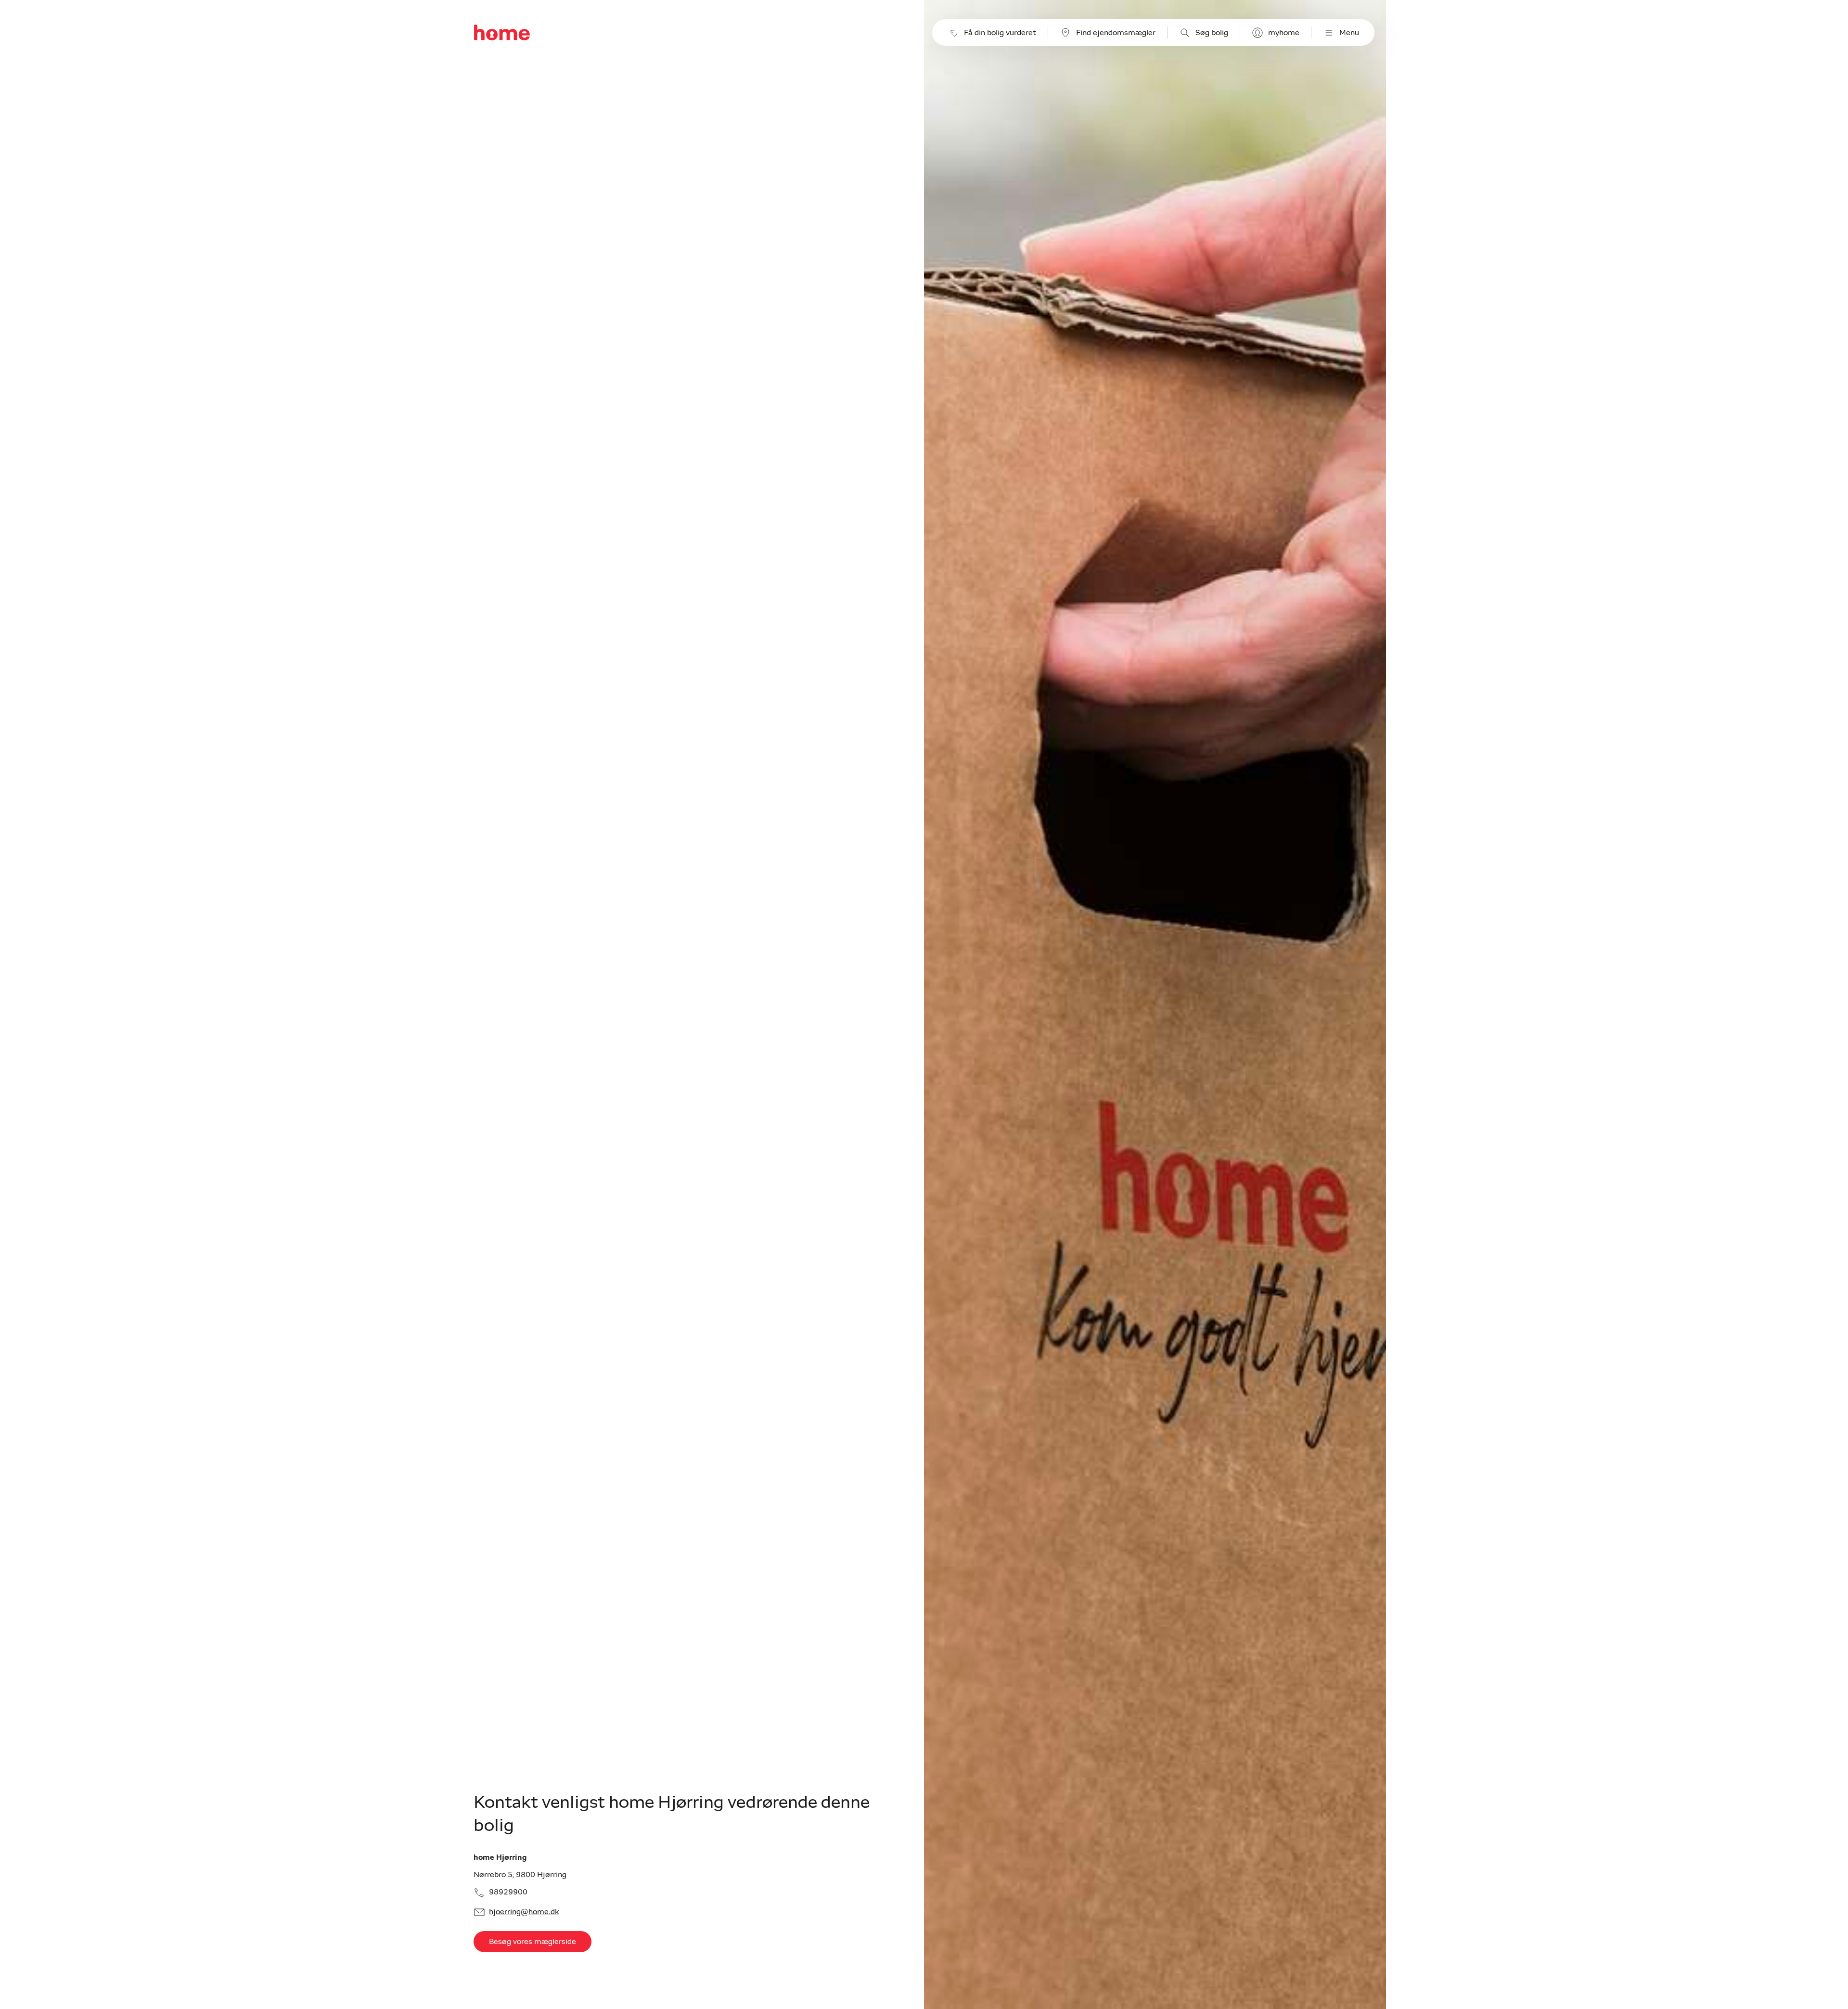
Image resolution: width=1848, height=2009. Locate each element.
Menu (1349, 33)
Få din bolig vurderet (1000, 33)
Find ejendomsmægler (1116, 33)
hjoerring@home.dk (524, 1912)
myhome (1284, 33)
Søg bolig (1212, 33)
